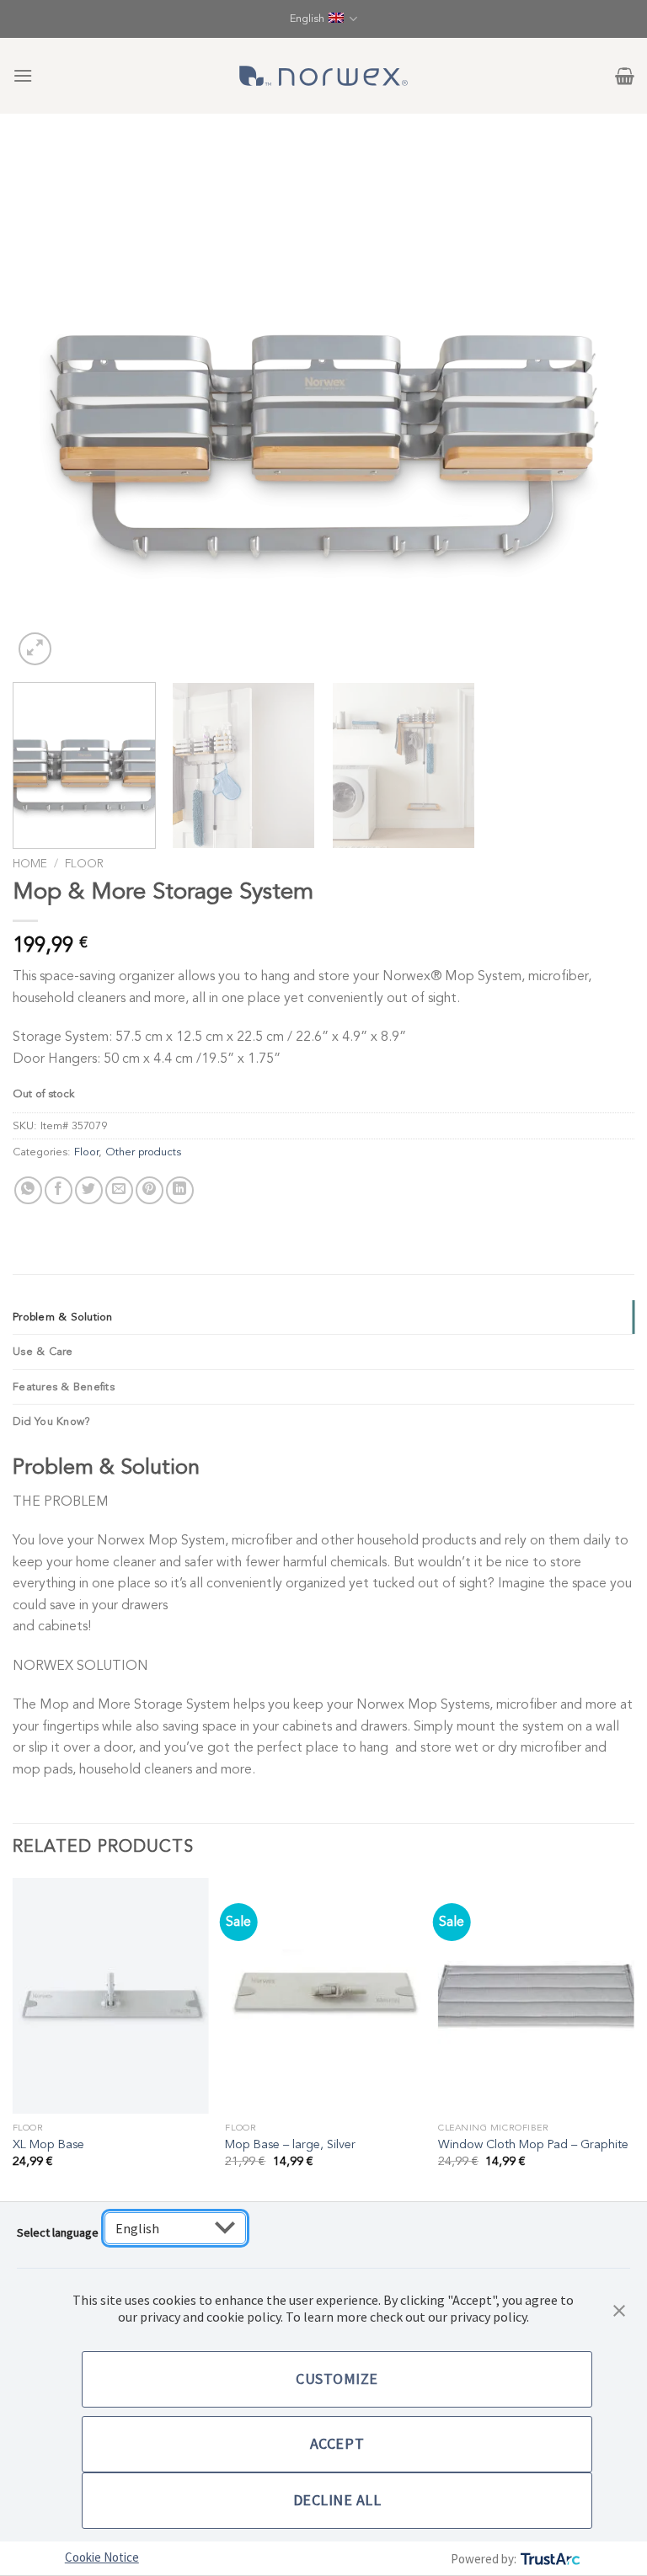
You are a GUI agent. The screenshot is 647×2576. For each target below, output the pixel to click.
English (307, 19)
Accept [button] (337, 2443)
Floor (84, 864)
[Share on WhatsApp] (28, 1190)
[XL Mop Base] (111, 1995)
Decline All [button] (337, 2500)
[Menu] (23, 75)
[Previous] (46, 408)
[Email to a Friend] (119, 1190)
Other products (143, 1152)
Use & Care (43, 1352)
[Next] (601, 408)
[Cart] (625, 76)
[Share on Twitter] (89, 1190)
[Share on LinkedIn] (180, 1190)
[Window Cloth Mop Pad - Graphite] (536, 1995)
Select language (58, 2232)
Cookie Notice (102, 2557)
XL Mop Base (48, 2145)
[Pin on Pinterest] (150, 1190)
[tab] (323, 1317)
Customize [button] (337, 2379)
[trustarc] (549, 2559)
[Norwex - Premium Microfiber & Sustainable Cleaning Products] (323, 76)
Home (30, 864)
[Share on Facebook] (59, 1190)
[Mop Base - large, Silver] (323, 1995)
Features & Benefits (64, 1387)
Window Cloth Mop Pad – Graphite (533, 2145)
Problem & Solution (63, 1317)
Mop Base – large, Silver (290, 2145)
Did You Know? (51, 1421)
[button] (619, 2309)
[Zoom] (35, 649)
